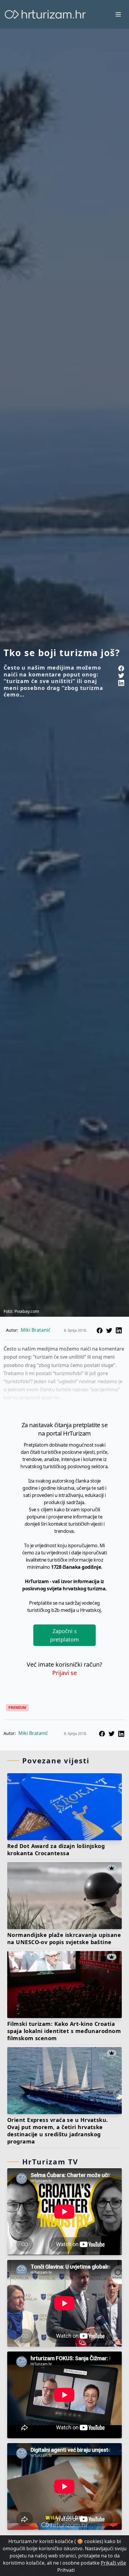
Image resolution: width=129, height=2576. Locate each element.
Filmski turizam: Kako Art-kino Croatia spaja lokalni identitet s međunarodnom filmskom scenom (64, 2031)
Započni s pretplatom (64, 1635)
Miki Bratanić (33, 1733)
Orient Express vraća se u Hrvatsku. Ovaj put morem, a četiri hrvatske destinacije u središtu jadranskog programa (58, 2131)
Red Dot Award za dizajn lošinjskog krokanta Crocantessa (56, 1850)
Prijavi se (64, 1673)
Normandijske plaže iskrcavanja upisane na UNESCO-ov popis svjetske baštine (64, 1938)
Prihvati (66, 2570)
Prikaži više (113, 2563)
